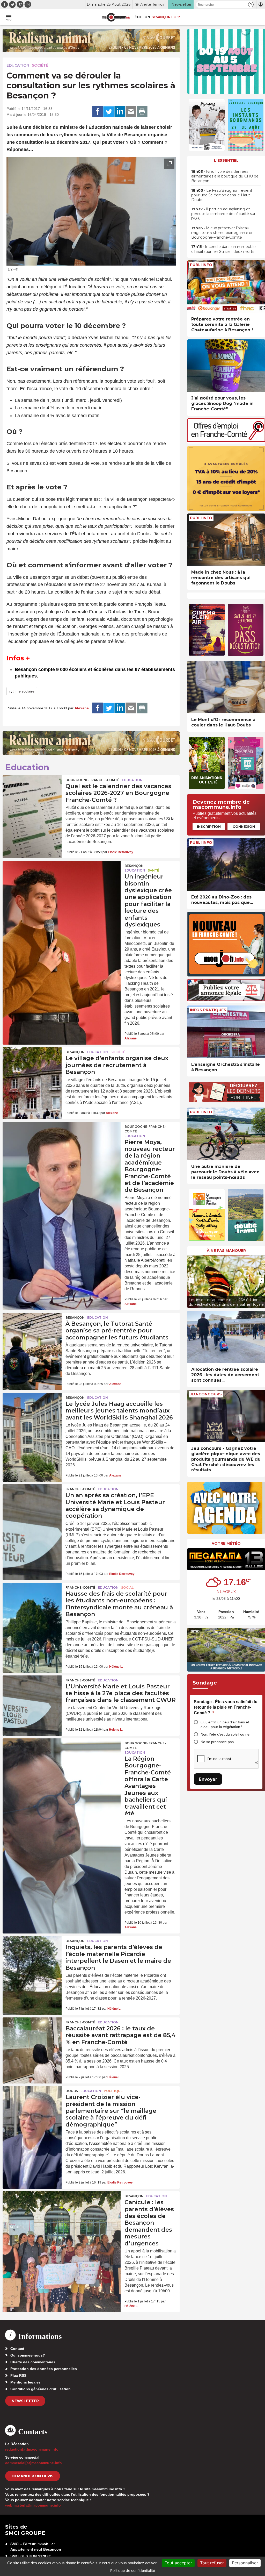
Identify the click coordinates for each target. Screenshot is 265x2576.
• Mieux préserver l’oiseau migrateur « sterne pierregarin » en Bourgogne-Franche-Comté (222, 233)
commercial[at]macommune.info (34, 2463)
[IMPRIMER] (142, 112)
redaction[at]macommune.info (32, 2449)
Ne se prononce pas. (218, 1742)
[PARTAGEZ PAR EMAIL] (131, 112)
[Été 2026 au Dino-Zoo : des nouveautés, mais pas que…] (226, 864)
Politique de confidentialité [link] (133, 2570)
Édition (142, 17)
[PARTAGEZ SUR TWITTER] (109, 112)
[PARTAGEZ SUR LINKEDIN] (120, 112)
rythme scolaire (22, 691)
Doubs (72, 2091)
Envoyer (208, 1779)
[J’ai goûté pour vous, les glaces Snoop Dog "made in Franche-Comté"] (226, 366)
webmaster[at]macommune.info (33, 2505)
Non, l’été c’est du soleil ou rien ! (227, 1734)
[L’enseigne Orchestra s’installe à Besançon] (226, 1032)
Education (18, 65)
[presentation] (158, 259)
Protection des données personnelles (44, 2369)
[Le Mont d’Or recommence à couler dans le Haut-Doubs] (226, 687)
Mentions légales (25, 2382)
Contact (17, 2349)
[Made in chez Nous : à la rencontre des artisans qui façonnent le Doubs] (226, 540)
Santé (153, 870)
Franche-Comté (80, 1489)
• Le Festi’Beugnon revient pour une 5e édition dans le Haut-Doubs (222, 195)
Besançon (134, 866)
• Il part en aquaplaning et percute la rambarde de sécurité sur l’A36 (223, 214)
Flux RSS (18, 2375)
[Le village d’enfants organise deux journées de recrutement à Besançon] (32, 1067)
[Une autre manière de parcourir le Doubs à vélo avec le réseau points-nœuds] (226, 1134)
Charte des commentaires (33, 2362)
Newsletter (25, 2401)
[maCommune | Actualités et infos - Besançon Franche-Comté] (116, 17)
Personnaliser (245, 2563)
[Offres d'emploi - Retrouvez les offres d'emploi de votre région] (226, 440)
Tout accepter (178, 2563)
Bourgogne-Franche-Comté (92, 780)
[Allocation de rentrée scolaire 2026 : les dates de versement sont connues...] (226, 1337)
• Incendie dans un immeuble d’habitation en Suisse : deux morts (223, 249)
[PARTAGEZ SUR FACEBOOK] (98, 112)
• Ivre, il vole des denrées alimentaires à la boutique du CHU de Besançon (225, 176)
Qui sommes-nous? (28, 2355)
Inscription (209, 826)
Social (127, 1587)
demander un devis (33, 2476)
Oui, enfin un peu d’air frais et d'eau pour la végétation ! (225, 1725)
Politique (113, 2091)
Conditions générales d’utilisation (41, 2389)
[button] (251, 5)
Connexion (244, 826)
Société (40, 65)
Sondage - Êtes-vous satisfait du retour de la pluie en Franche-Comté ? (226, 1707)
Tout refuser (212, 2563)
